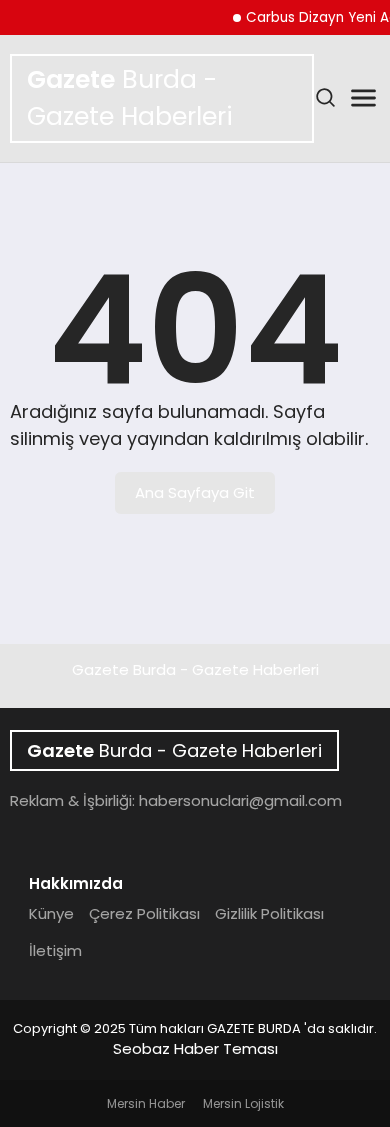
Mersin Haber (146, 1103)
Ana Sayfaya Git (195, 492)
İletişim (55, 950)
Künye (51, 913)
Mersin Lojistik (243, 1103)
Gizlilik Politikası (269, 913)
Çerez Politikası (144, 913)
